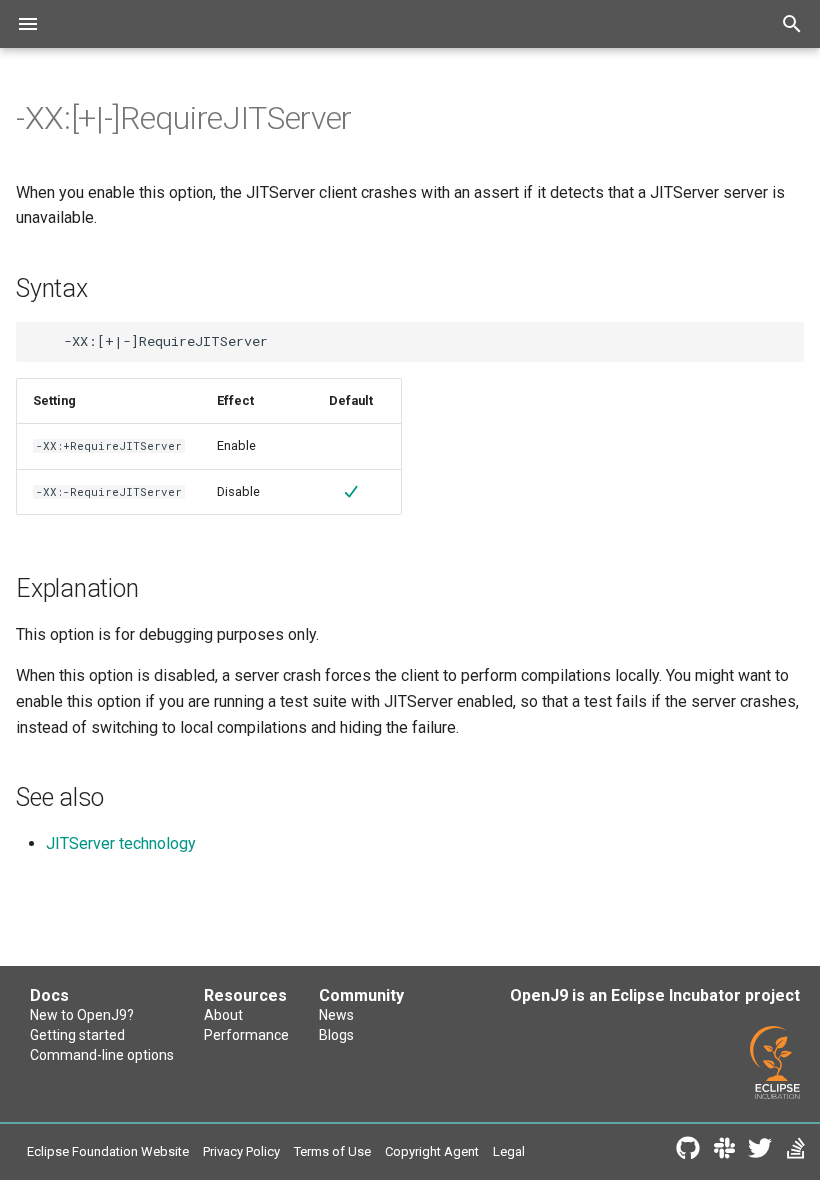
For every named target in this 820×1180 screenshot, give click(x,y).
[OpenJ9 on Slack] (724, 1152)
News (336, 1015)
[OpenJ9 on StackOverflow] (796, 1152)
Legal (509, 1151)
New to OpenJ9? (82, 1015)
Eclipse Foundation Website (108, 1151)
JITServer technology (121, 843)
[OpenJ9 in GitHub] (688, 1152)
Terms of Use (332, 1151)
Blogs (336, 1035)
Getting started (77, 1035)
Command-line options (102, 1055)
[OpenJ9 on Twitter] (760, 1152)
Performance (246, 1035)
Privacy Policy (241, 1151)
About (223, 1015)
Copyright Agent (432, 1151)
